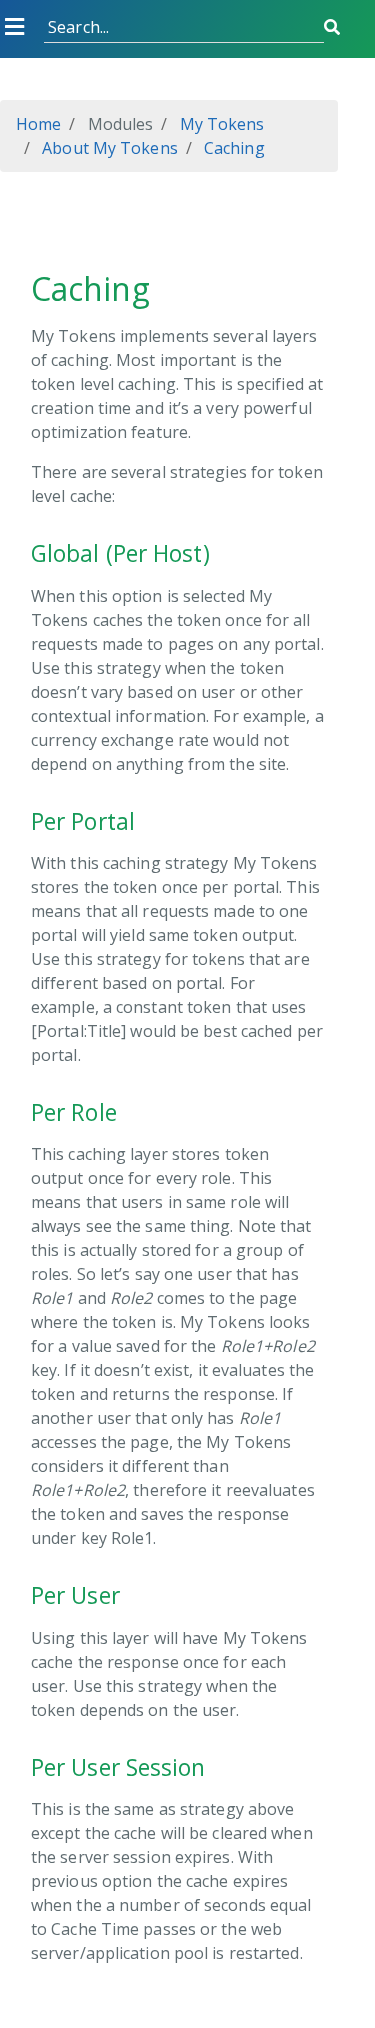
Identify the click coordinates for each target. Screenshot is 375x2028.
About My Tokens (108, 148)
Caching (232, 148)
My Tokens (219, 124)
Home (38, 124)
